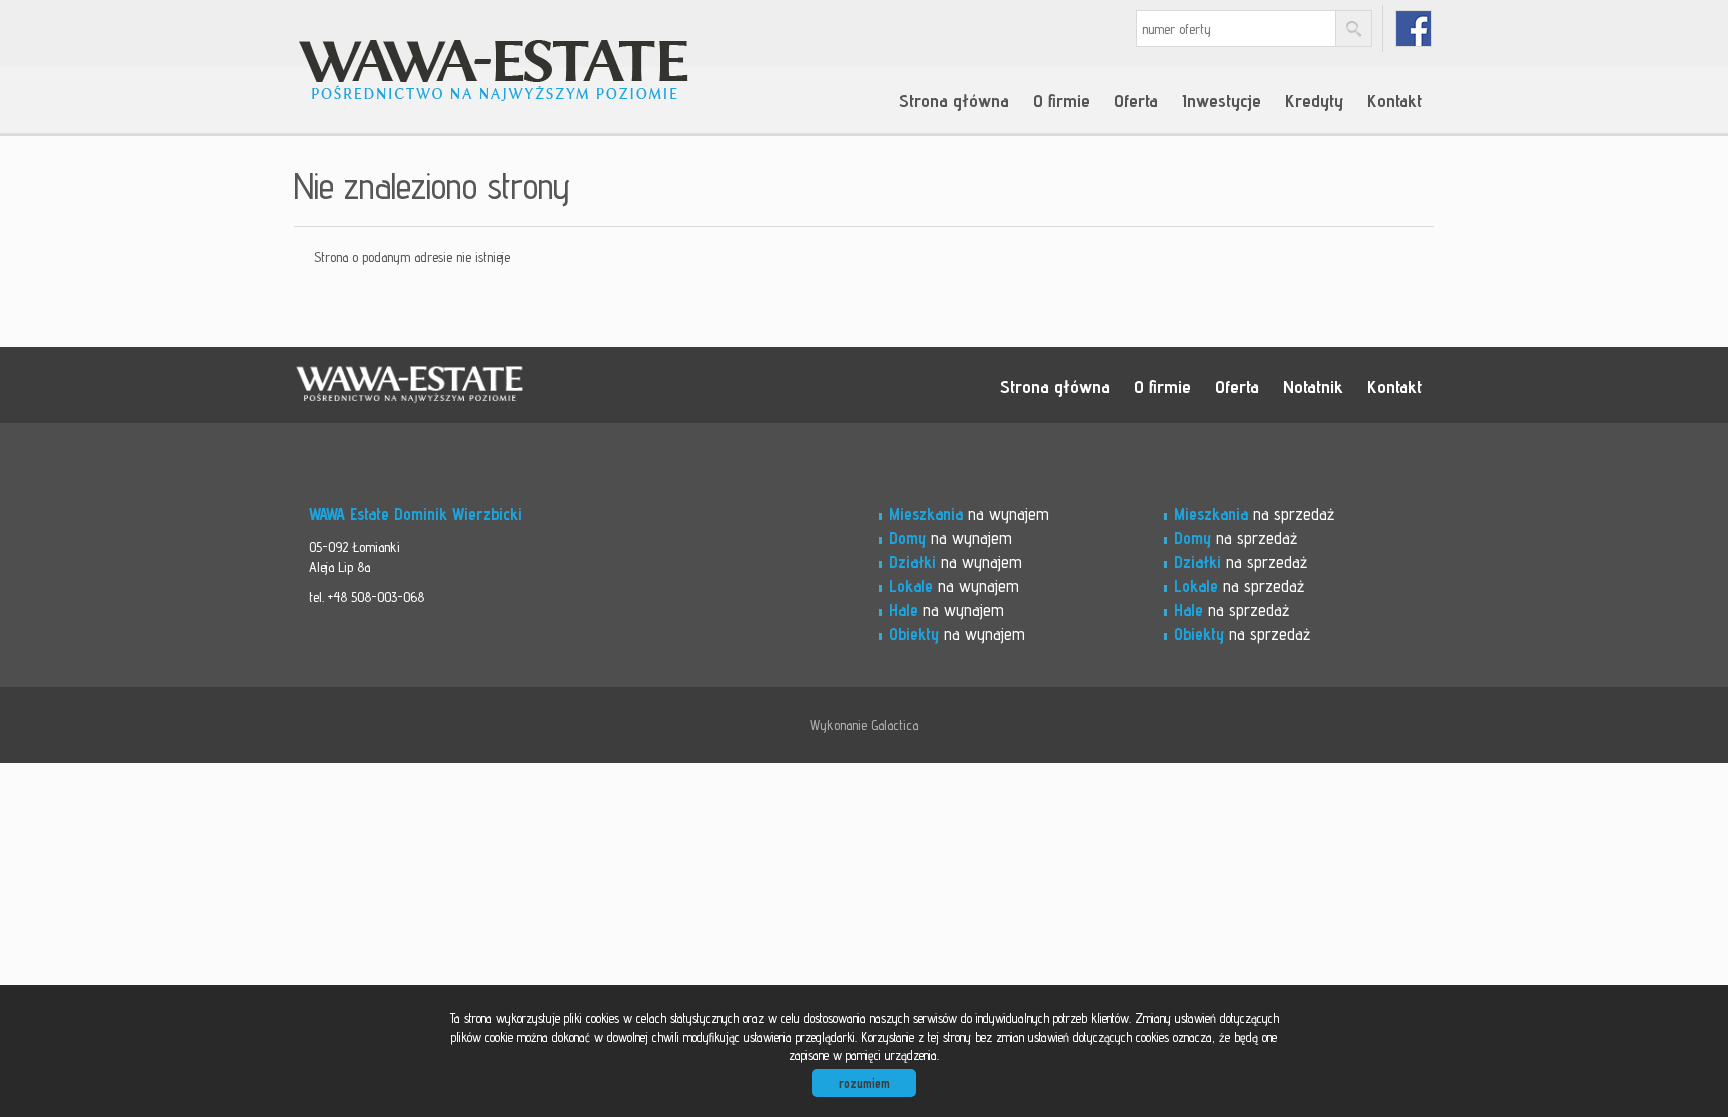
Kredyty (1314, 100)
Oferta (1136, 100)
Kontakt (1394, 100)
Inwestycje (1221, 100)
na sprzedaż (1254, 514)
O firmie (1061, 100)
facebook (1413, 28)
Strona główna (954, 100)
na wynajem (969, 514)
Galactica (894, 725)
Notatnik (1313, 386)
